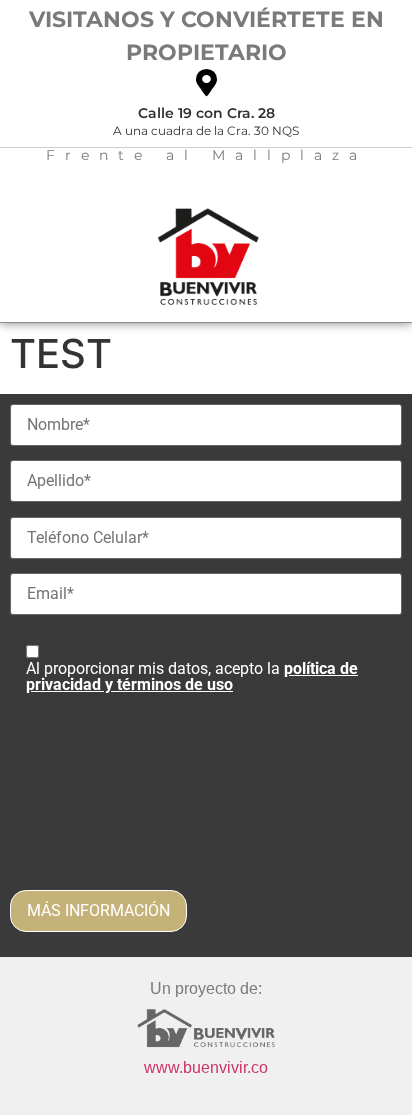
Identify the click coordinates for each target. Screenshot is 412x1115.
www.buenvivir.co (206, 1067)
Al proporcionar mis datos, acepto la (192, 676)
